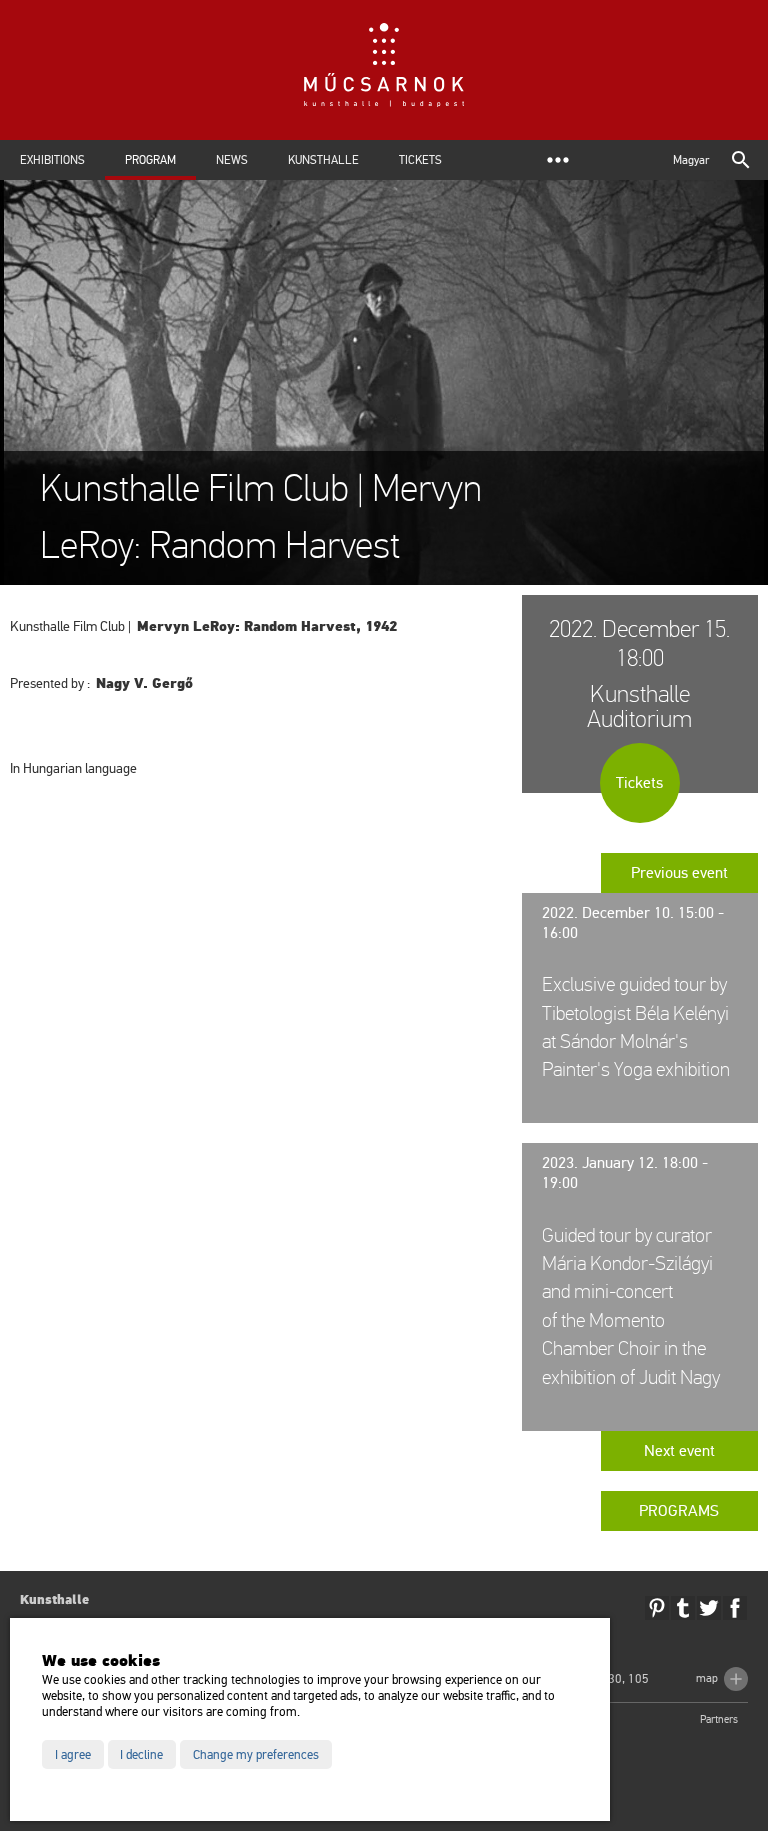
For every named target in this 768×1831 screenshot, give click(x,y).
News (232, 160)
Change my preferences (256, 1755)
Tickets (420, 160)
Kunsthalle (323, 160)
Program (150, 160)
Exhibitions (52, 160)
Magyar (691, 160)
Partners (719, 1719)
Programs (679, 1511)
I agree (73, 1755)
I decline (141, 1755)
